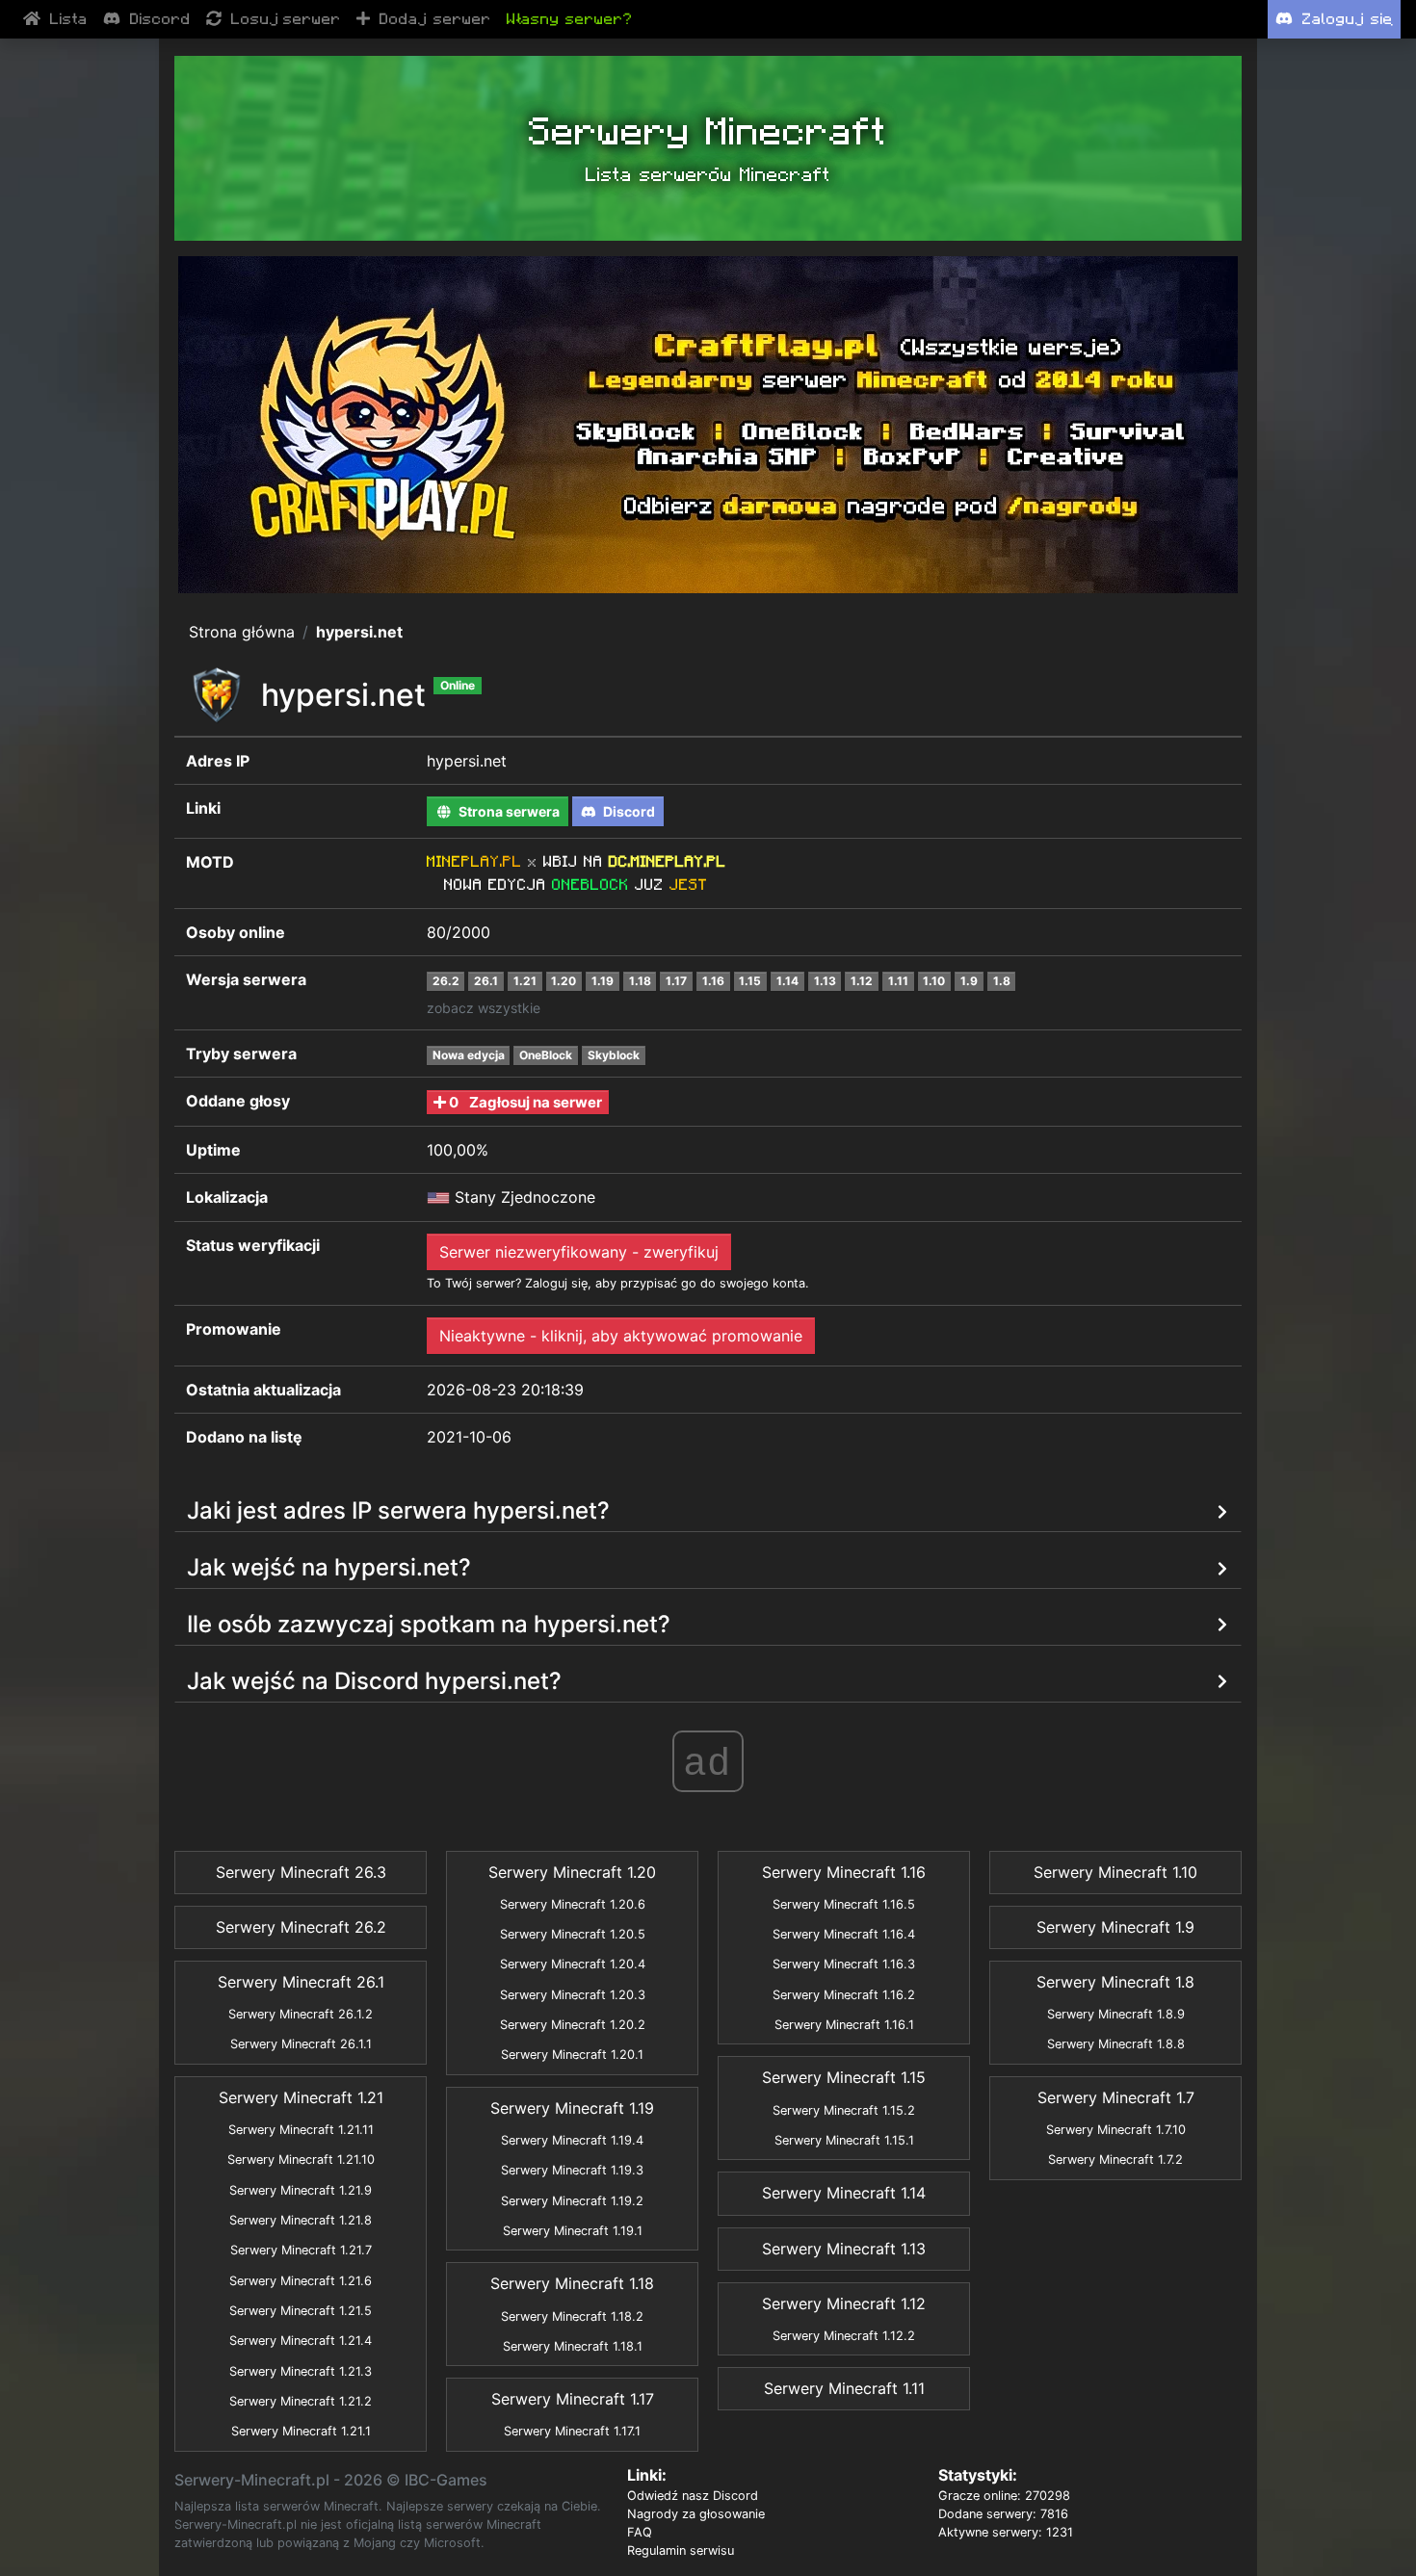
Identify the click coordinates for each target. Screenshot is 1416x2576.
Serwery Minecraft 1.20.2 (573, 2025)
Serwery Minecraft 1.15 (844, 2077)
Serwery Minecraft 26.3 (301, 1872)
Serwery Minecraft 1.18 (572, 2283)
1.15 (750, 981)
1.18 (640, 981)
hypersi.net (359, 632)
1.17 (676, 981)
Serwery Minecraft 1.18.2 (572, 2316)
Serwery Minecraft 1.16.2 (844, 1995)
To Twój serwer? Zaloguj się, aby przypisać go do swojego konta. (618, 1283)
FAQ (640, 2532)
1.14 (787, 981)
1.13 (825, 981)
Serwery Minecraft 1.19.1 (573, 2231)
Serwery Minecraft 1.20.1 (572, 2055)
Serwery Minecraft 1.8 (1115, 1982)
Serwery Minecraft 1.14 (844, 2193)
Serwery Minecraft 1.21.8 (301, 2220)
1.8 (1002, 981)
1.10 (934, 981)
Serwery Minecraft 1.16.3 (844, 1964)
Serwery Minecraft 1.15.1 (844, 2140)
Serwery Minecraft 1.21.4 (301, 2341)
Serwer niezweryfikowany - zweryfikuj (579, 1252)
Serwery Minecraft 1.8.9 (1116, 2014)
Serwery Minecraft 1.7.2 (1115, 2160)
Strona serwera (508, 811)
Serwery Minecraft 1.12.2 (844, 2336)
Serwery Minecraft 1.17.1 (572, 2431)
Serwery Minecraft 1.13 (844, 2249)
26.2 (446, 981)
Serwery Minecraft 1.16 (844, 1872)
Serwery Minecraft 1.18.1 (573, 2346)
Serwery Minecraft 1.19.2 (572, 2201)
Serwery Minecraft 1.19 (572, 2108)
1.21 (525, 981)
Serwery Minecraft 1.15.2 (844, 2110)
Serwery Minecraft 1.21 (301, 2097)
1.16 (713, 981)
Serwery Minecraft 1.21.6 (301, 2281)
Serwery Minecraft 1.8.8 (1116, 2044)
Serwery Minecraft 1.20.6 (573, 1904)
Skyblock (614, 1055)
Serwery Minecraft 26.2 (301, 1927)
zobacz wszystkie (484, 1008)
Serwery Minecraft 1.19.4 (572, 2140)
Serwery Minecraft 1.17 (573, 2399)
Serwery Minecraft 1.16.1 (844, 2025)
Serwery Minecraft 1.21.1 (301, 2431)
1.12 (862, 981)
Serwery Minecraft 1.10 (1115, 1872)
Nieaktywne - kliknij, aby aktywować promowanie (621, 1336)
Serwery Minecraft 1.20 (572, 1872)
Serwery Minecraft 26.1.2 (301, 2014)
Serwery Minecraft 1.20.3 (573, 1995)
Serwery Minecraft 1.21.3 (301, 2371)
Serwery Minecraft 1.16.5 (844, 1904)
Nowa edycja (469, 1055)
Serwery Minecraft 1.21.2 (301, 2401)
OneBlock (546, 1055)
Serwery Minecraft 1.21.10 (301, 2160)
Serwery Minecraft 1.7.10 (1116, 2130)
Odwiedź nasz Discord (693, 2496)
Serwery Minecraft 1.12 (844, 2303)
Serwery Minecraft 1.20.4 (573, 1964)
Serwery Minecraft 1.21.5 (301, 2311)
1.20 (564, 981)
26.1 (486, 981)
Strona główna (242, 632)
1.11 (898, 981)
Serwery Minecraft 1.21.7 (301, 2250)
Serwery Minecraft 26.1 (301, 1982)
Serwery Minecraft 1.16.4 (844, 1934)
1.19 (603, 981)
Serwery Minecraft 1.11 (844, 2388)
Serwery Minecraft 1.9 (1115, 1927)
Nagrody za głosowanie (696, 2514)
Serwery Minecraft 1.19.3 (572, 2170)
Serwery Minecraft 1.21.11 (301, 2130)
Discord (628, 811)
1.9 (969, 981)
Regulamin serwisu (681, 2550)
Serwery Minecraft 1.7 (1116, 2097)
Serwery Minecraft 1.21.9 (301, 2190)
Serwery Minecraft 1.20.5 (573, 1934)
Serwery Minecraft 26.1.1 (301, 2044)
